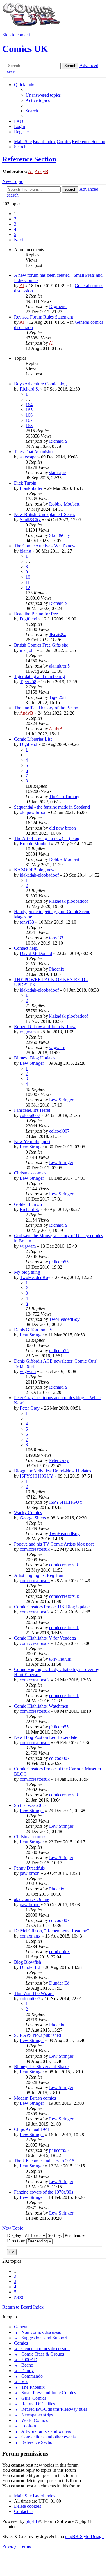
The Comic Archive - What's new (45, 546)
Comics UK (25, 49)
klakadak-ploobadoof (39, 875)
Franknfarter (31, 488)
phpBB (32, 2521)
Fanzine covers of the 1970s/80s (43, 2192)
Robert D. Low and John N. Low (45, 1027)
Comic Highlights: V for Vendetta (45, 1638)
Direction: (17, 2241)
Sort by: (56, 2235)
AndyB (41, 171)
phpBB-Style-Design (84, 2536)
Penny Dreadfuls (29, 1868)
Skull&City (30, 520)
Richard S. (30, 389)
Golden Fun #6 (28, 1204)
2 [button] (15, 219)
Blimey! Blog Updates (35, 1058)
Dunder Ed (30, 1967)
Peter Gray (30, 1408)
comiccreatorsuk (35, 1549)
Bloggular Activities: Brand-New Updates (52, 1471)
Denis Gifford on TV (33, 1330)
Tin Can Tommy (64, 797)
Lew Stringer (32, 1063)
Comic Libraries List (33, 739)
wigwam (28, 1032)
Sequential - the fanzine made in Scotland (52, 807)
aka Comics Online (32, 1899)
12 (28, 588)
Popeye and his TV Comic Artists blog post (54, 1544)
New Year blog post (32, 1142)
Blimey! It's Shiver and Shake (41, 2067)
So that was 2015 (30, 1805)
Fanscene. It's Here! (32, 1110)
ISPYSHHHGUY (36, 1476)
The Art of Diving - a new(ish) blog (47, 838)
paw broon (30, 1873)
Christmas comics (30, 1173)
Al (30, 171)
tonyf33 (27, 922)
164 (29, 405)
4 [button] (15, 229)
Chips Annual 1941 (32, 2129)
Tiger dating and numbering (39, 676)
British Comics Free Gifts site (41, 645)
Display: (15, 2235)
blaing (25, 551)
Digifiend (58, 306)
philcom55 (59, 1262)
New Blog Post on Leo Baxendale (45, 1737)
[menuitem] (43, 95)
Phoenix (57, 969)
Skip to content (16, 35)
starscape (28, 457)
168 (29, 426)
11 (28, 582)
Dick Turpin (25, 483)
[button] (18, 240)
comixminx (30, 1936)
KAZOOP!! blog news (35, 870)
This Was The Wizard (34, 1993)
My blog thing (27, 1272)
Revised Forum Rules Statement (43, 317)
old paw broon (33, 812)
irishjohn (28, 650)
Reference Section (29, 159)
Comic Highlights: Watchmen (41, 1706)
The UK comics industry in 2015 (44, 2161)
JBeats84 (57, 635)
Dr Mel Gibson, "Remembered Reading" (52, 1931)
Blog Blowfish (27, 1962)
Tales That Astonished (34, 452)
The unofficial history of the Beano (46, 708)
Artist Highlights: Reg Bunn (40, 1575)
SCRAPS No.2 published (37, 2035)
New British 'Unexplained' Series (44, 514)
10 (28, 577)
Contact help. (26, 948)
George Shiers (33, 1518)
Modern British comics (35, 2098)
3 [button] (15, 224)
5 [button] (15, 234)
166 (29, 415)
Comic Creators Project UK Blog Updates (53, 1607)
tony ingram (60, 1659)
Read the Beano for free (36, 614)
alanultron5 (59, 666)
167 (29, 420)
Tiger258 (28, 682)
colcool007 (30, 1115)
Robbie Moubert (64, 504)
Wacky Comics (28, 1513)
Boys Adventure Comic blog (40, 384)
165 (29, 410)
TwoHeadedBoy (35, 1277)
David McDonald (36, 953)
